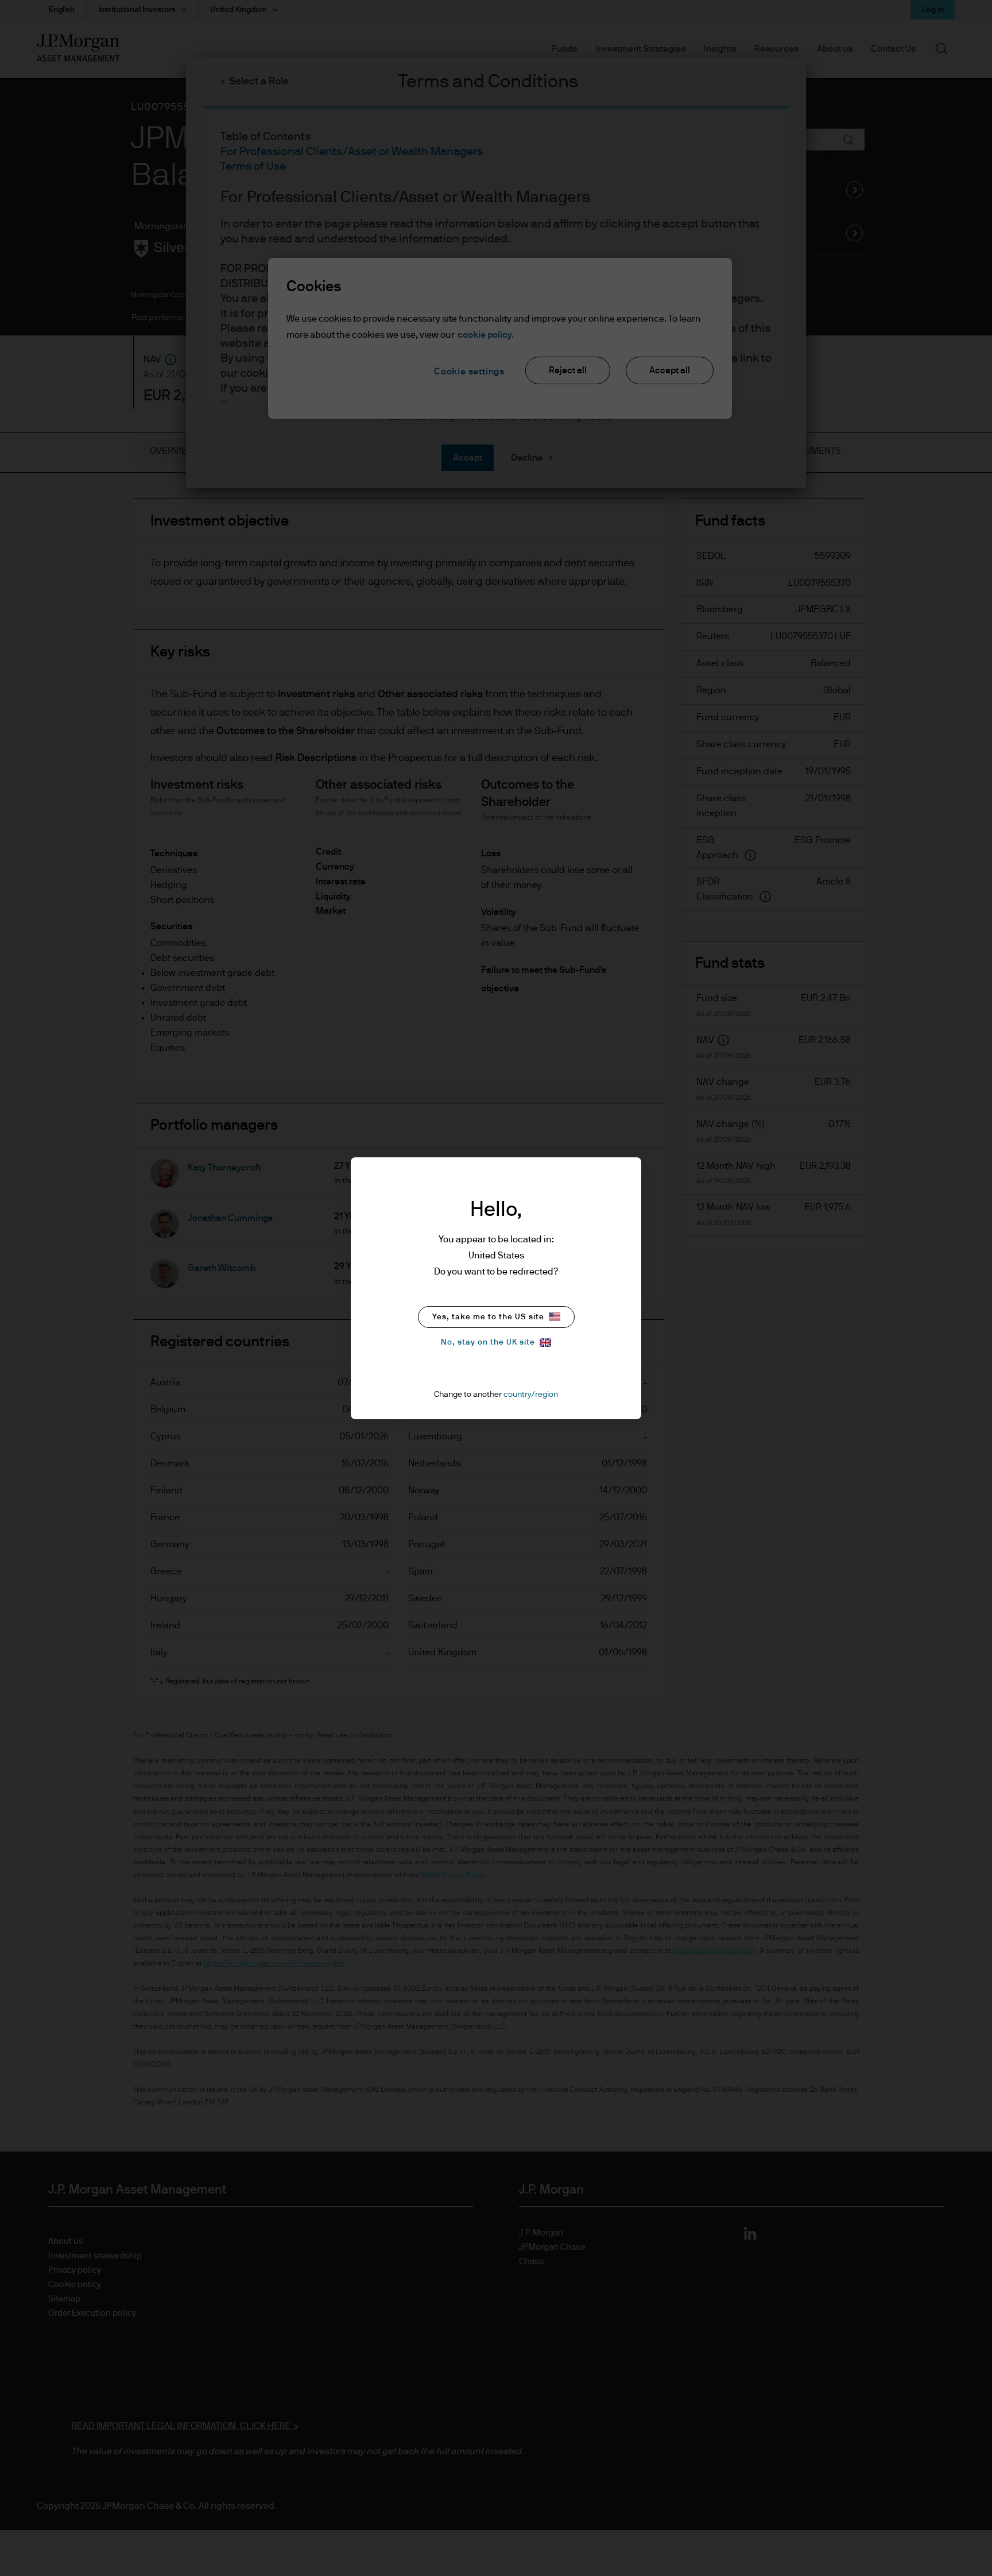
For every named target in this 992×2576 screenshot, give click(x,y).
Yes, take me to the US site (488, 1317)
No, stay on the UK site (488, 1342)
